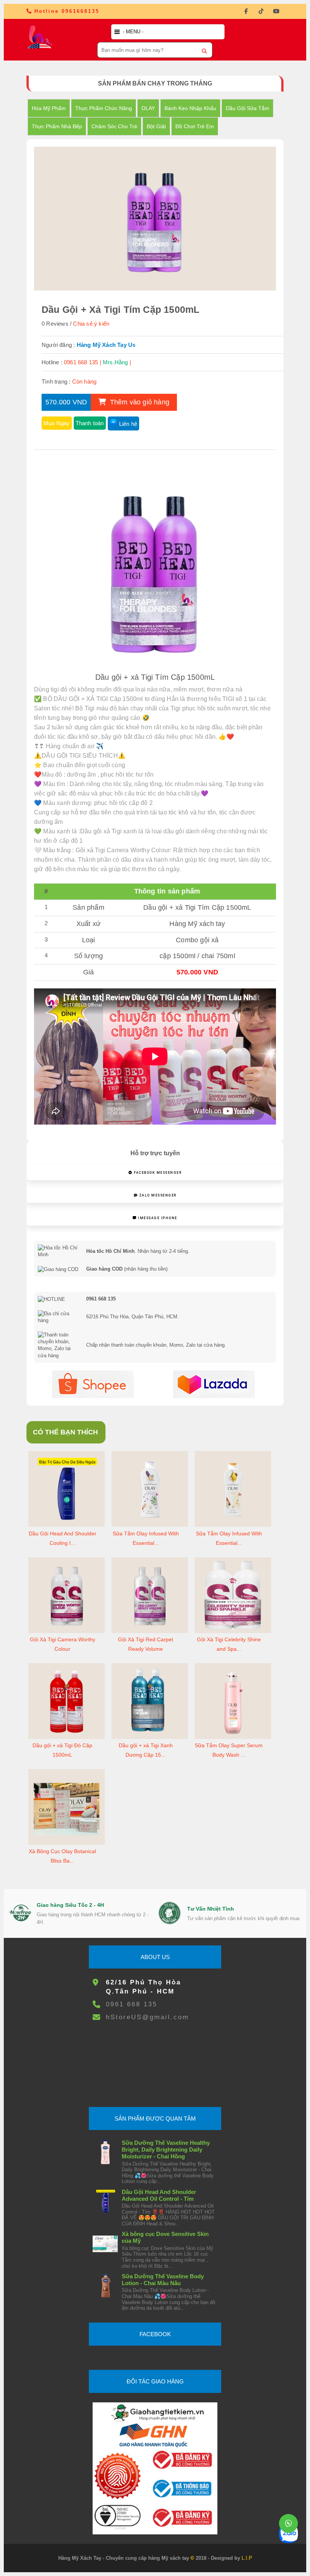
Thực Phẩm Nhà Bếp (57, 126)
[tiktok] (261, 11)
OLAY (148, 108)
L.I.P (247, 2558)
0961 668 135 (132, 2004)
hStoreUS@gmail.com (147, 2017)
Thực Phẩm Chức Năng (104, 108)
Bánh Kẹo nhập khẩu (190, 108)
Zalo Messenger (157, 1195)
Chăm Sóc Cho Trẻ (114, 126)
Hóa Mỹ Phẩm (49, 108)
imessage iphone (157, 1218)
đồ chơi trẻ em (195, 126)
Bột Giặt (156, 126)
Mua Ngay (57, 423)
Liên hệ (128, 424)
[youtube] (276, 11)
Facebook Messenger (157, 1173)
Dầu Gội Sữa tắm (247, 108)
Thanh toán (90, 423)
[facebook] (246, 11)
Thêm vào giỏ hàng (139, 402)
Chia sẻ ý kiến (91, 324)
